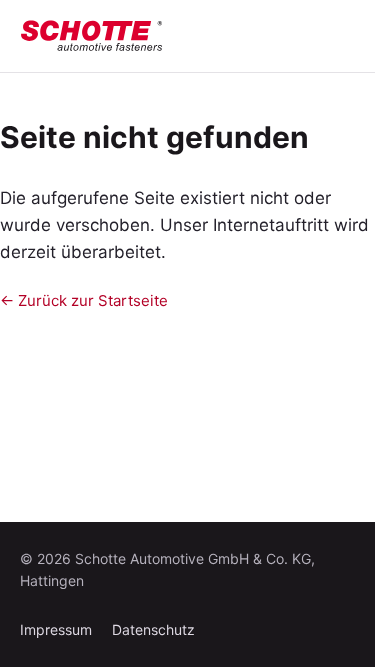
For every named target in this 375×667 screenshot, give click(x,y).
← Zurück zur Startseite (84, 300)
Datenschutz (153, 629)
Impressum (56, 629)
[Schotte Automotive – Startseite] (92, 36)
